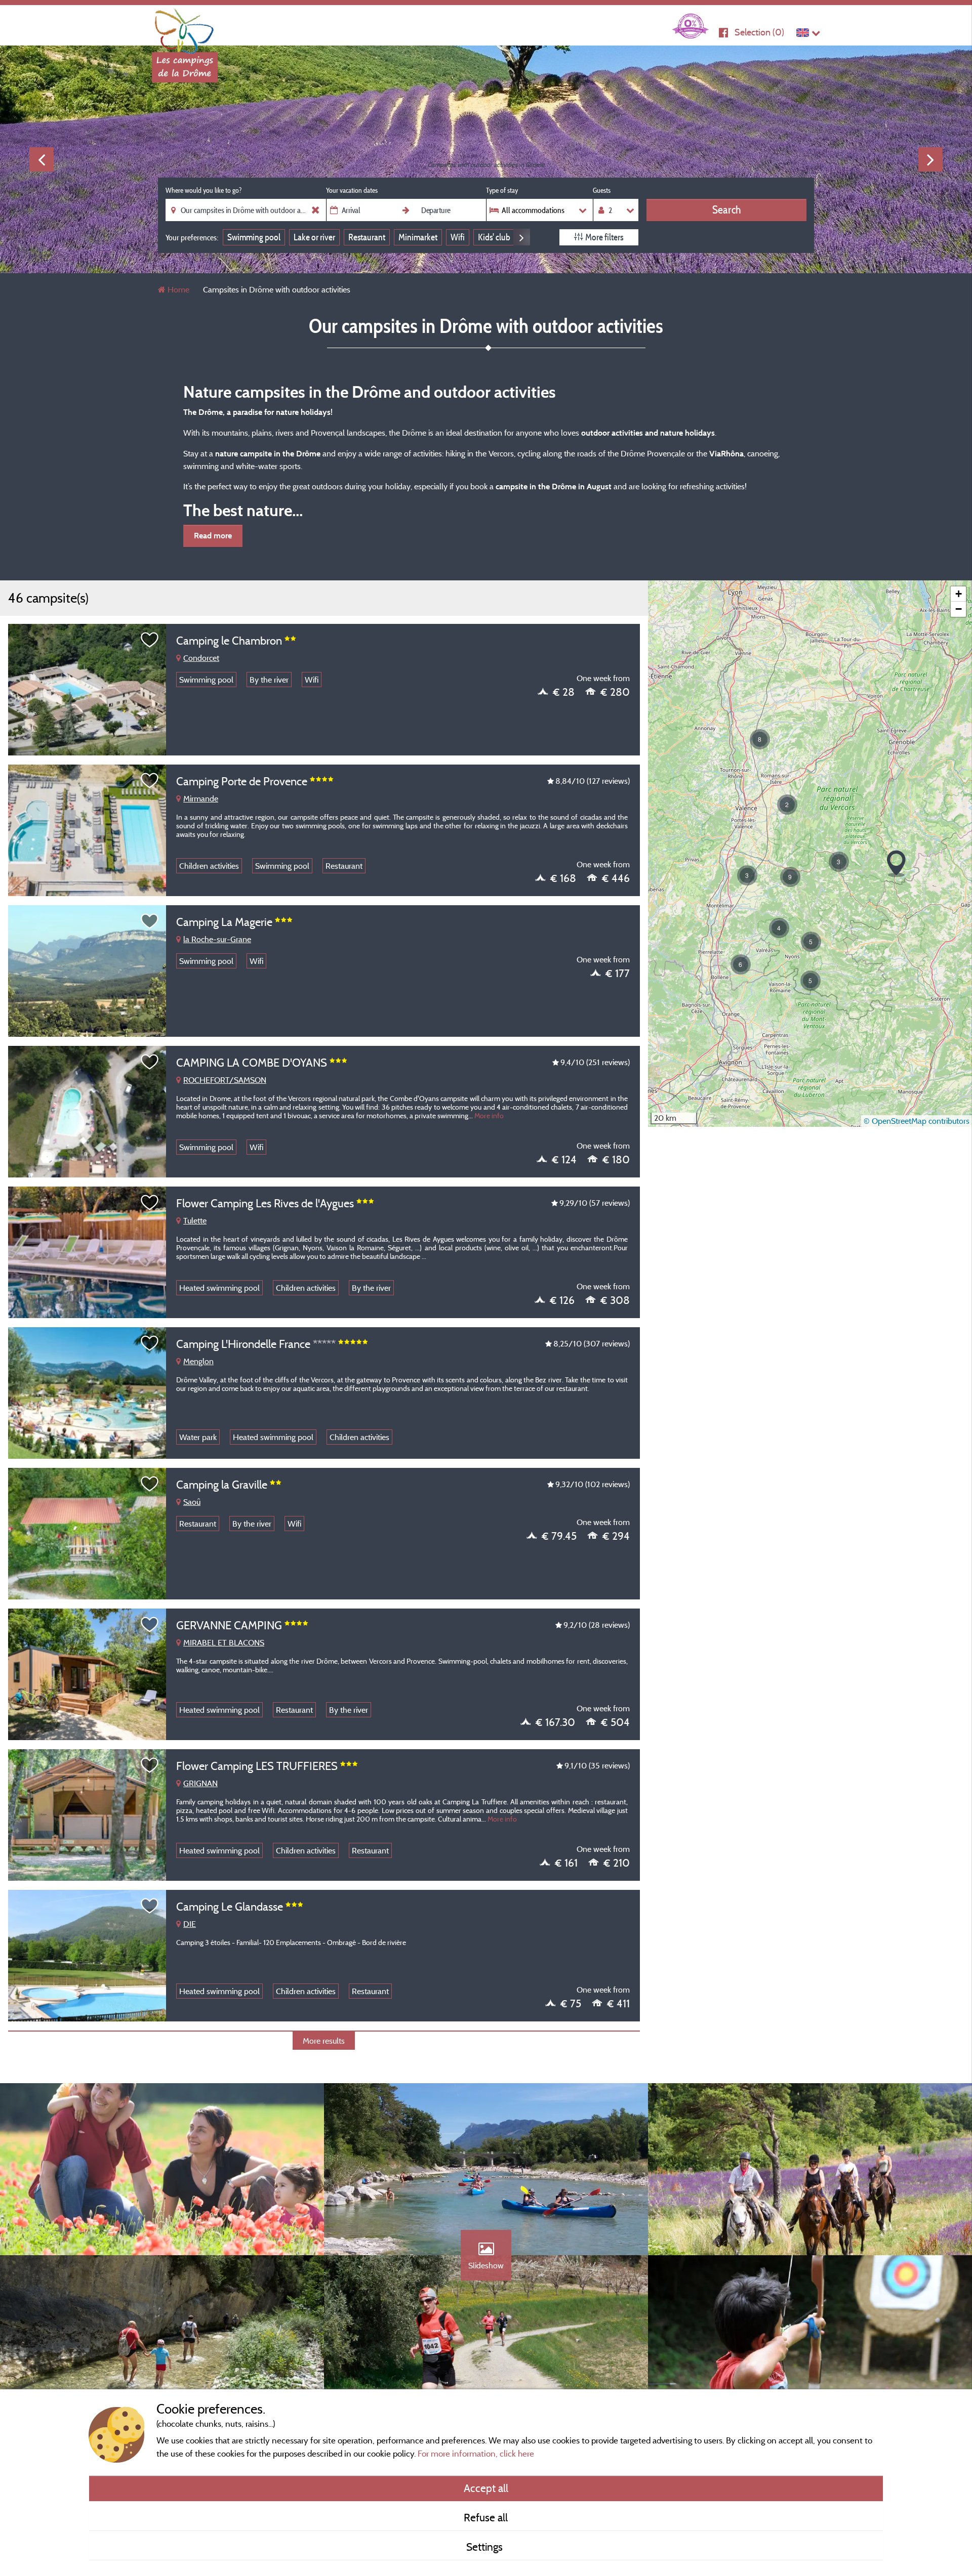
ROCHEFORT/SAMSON (225, 1080)
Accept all (486, 2488)
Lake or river (314, 237)
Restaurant (367, 237)
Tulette (195, 1220)
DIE (190, 1924)
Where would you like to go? (204, 190)
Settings (486, 2547)
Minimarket (418, 237)
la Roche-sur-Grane (217, 939)
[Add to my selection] (150, 640)
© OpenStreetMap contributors (917, 1121)
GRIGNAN (200, 1783)
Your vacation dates (352, 190)
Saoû (192, 1502)
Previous (42, 159)
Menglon (198, 1361)
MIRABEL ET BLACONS (224, 1642)
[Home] (185, 28)
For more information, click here (476, 2453)
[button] (779, 928)
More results (324, 2041)
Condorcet (201, 658)
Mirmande (201, 798)
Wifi (458, 237)
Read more (213, 536)
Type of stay (502, 190)
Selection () (759, 32)
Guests (602, 190)
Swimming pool (254, 237)
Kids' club (494, 237)
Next (930, 159)
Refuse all (486, 2517)
